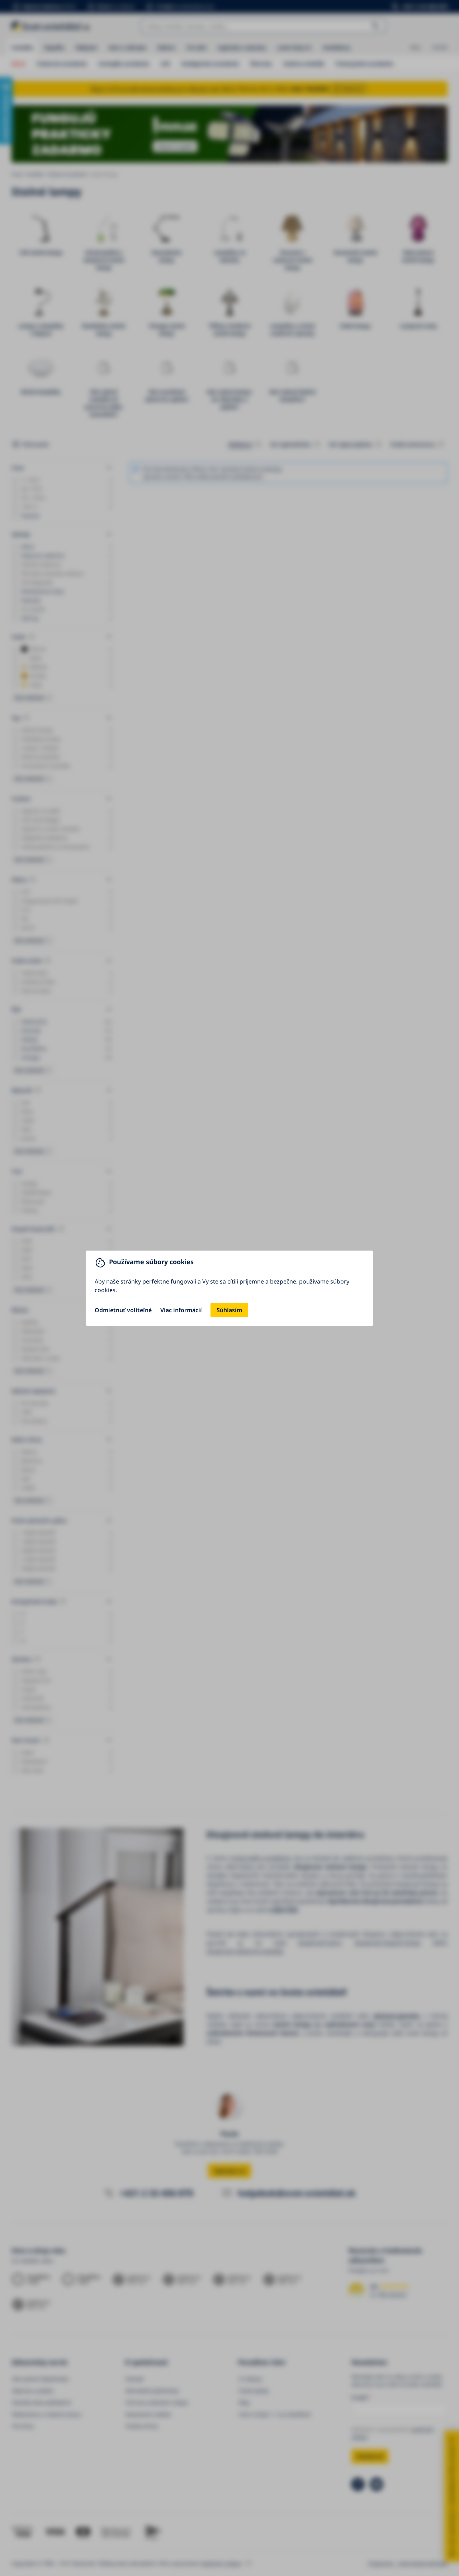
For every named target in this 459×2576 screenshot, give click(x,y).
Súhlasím (229, 1310)
